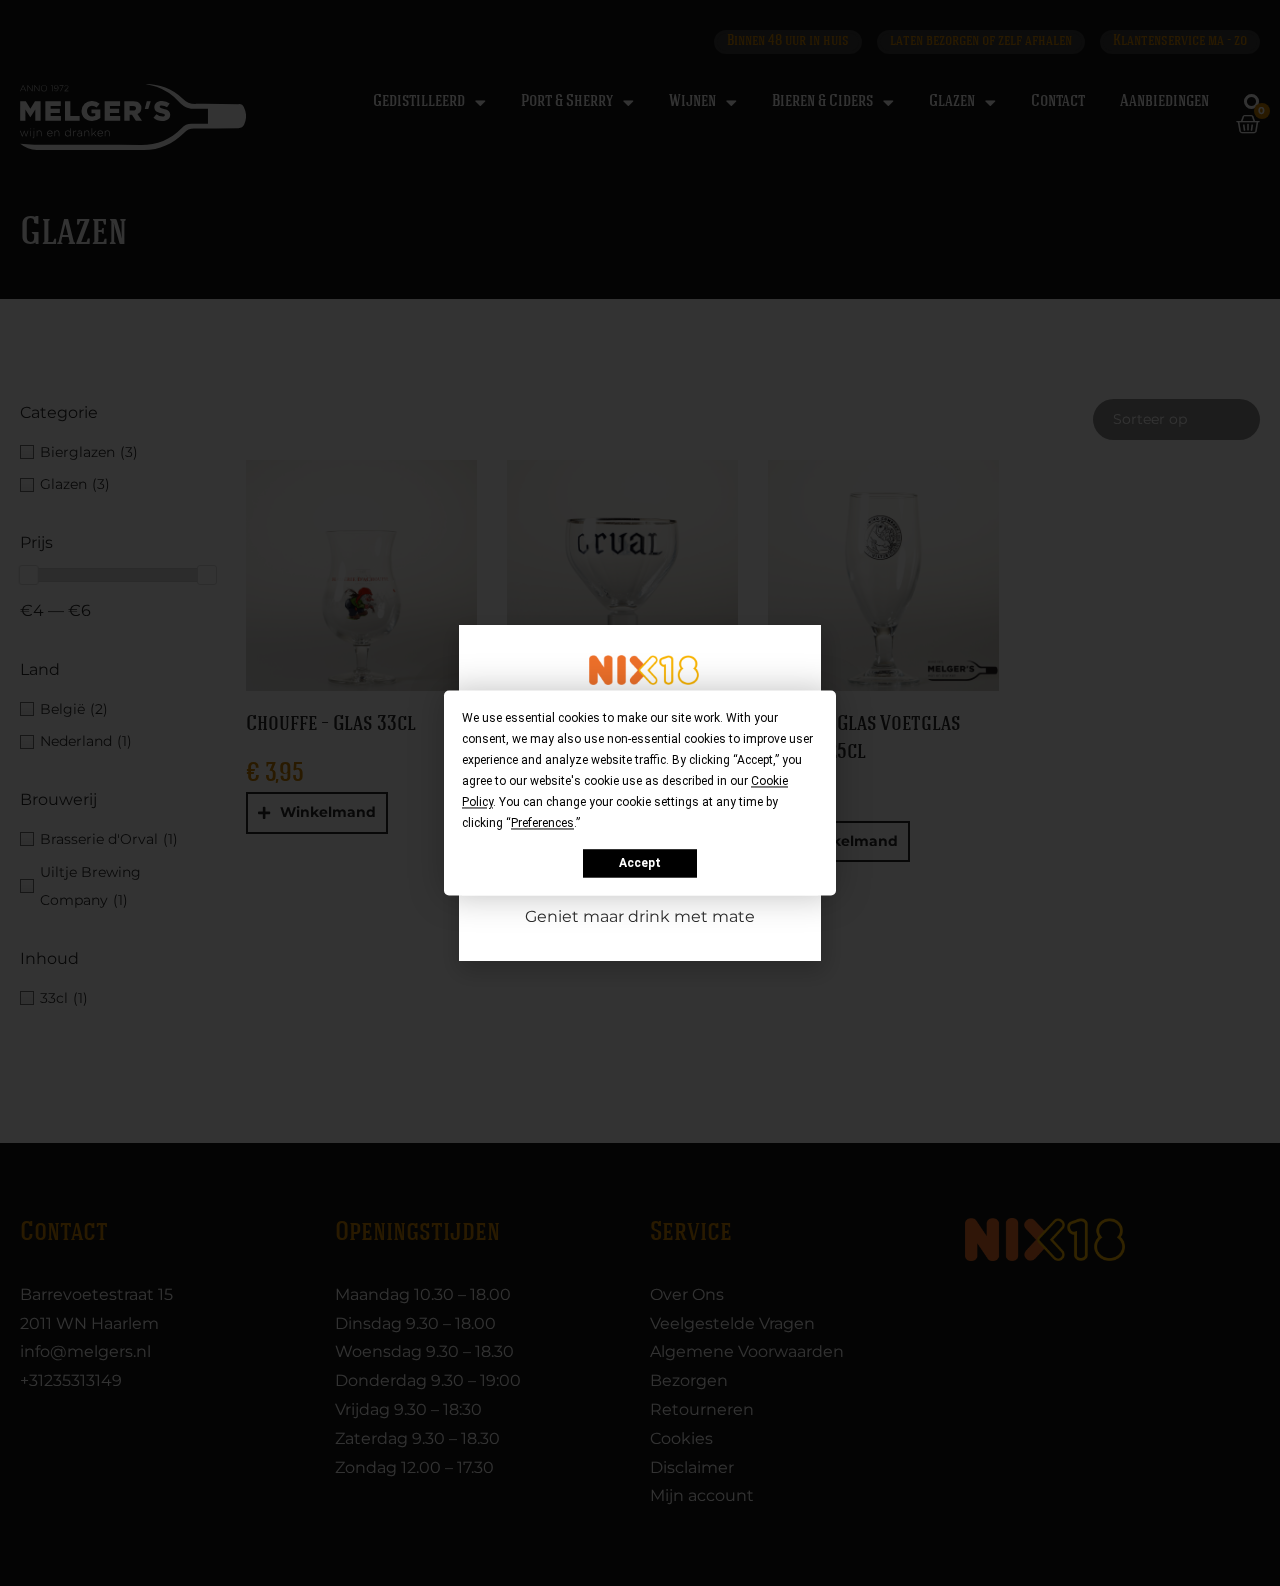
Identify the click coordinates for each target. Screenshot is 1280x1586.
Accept (640, 863)
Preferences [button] (542, 823)
